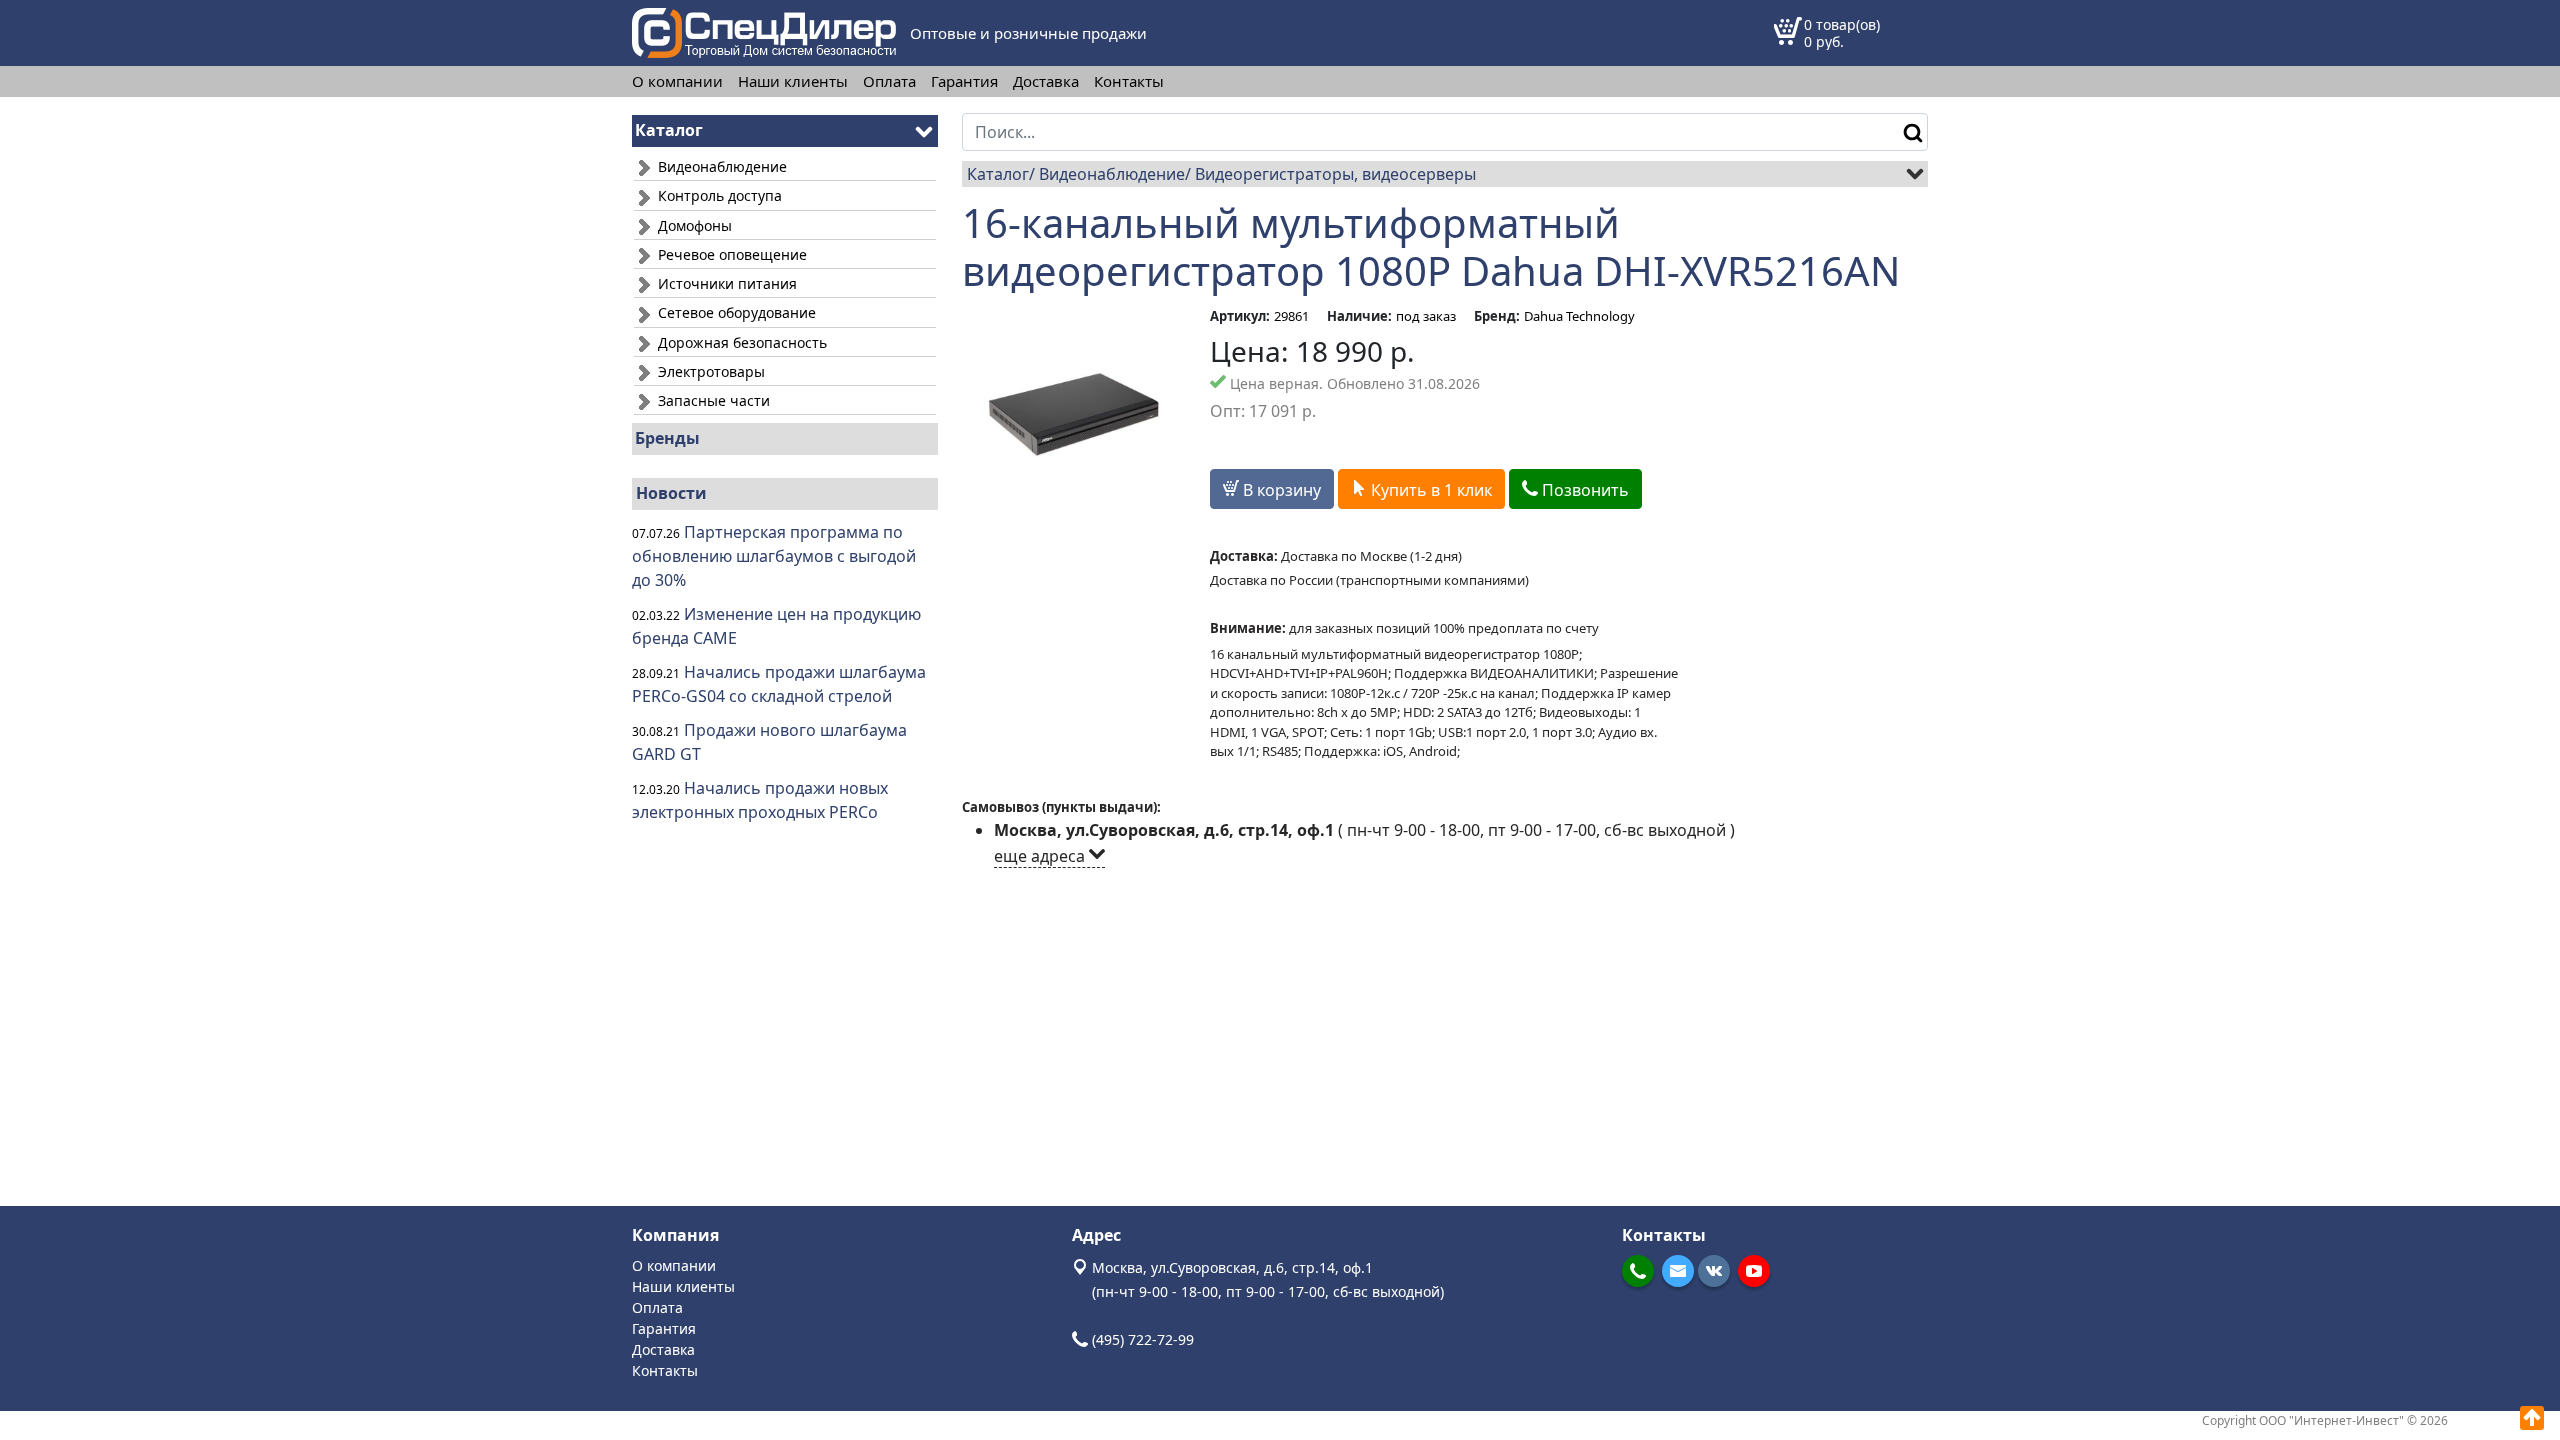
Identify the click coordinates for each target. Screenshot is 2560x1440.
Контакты (1129, 81)
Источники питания (725, 283)
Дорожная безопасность (740, 342)
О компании (677, 81)
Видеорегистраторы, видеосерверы (1335, 174)
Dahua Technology (1579, 316)
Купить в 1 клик (1429, 490)
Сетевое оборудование (735, 312)
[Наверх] (2532, 1418)
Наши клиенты (793, 81)
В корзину (1280, 490)
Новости (671, 493)
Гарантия (964, 81)
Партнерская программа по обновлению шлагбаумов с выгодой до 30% (774, 556)
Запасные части (712, 400)
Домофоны (693, 225)
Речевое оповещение (730, 254)
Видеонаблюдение (720, 166)
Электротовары (709, 371)
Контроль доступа (718, 195)
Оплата (889, 81)
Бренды (667, 438)
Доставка (1046, 81)
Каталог (998, 174)
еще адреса (1041, 856)
